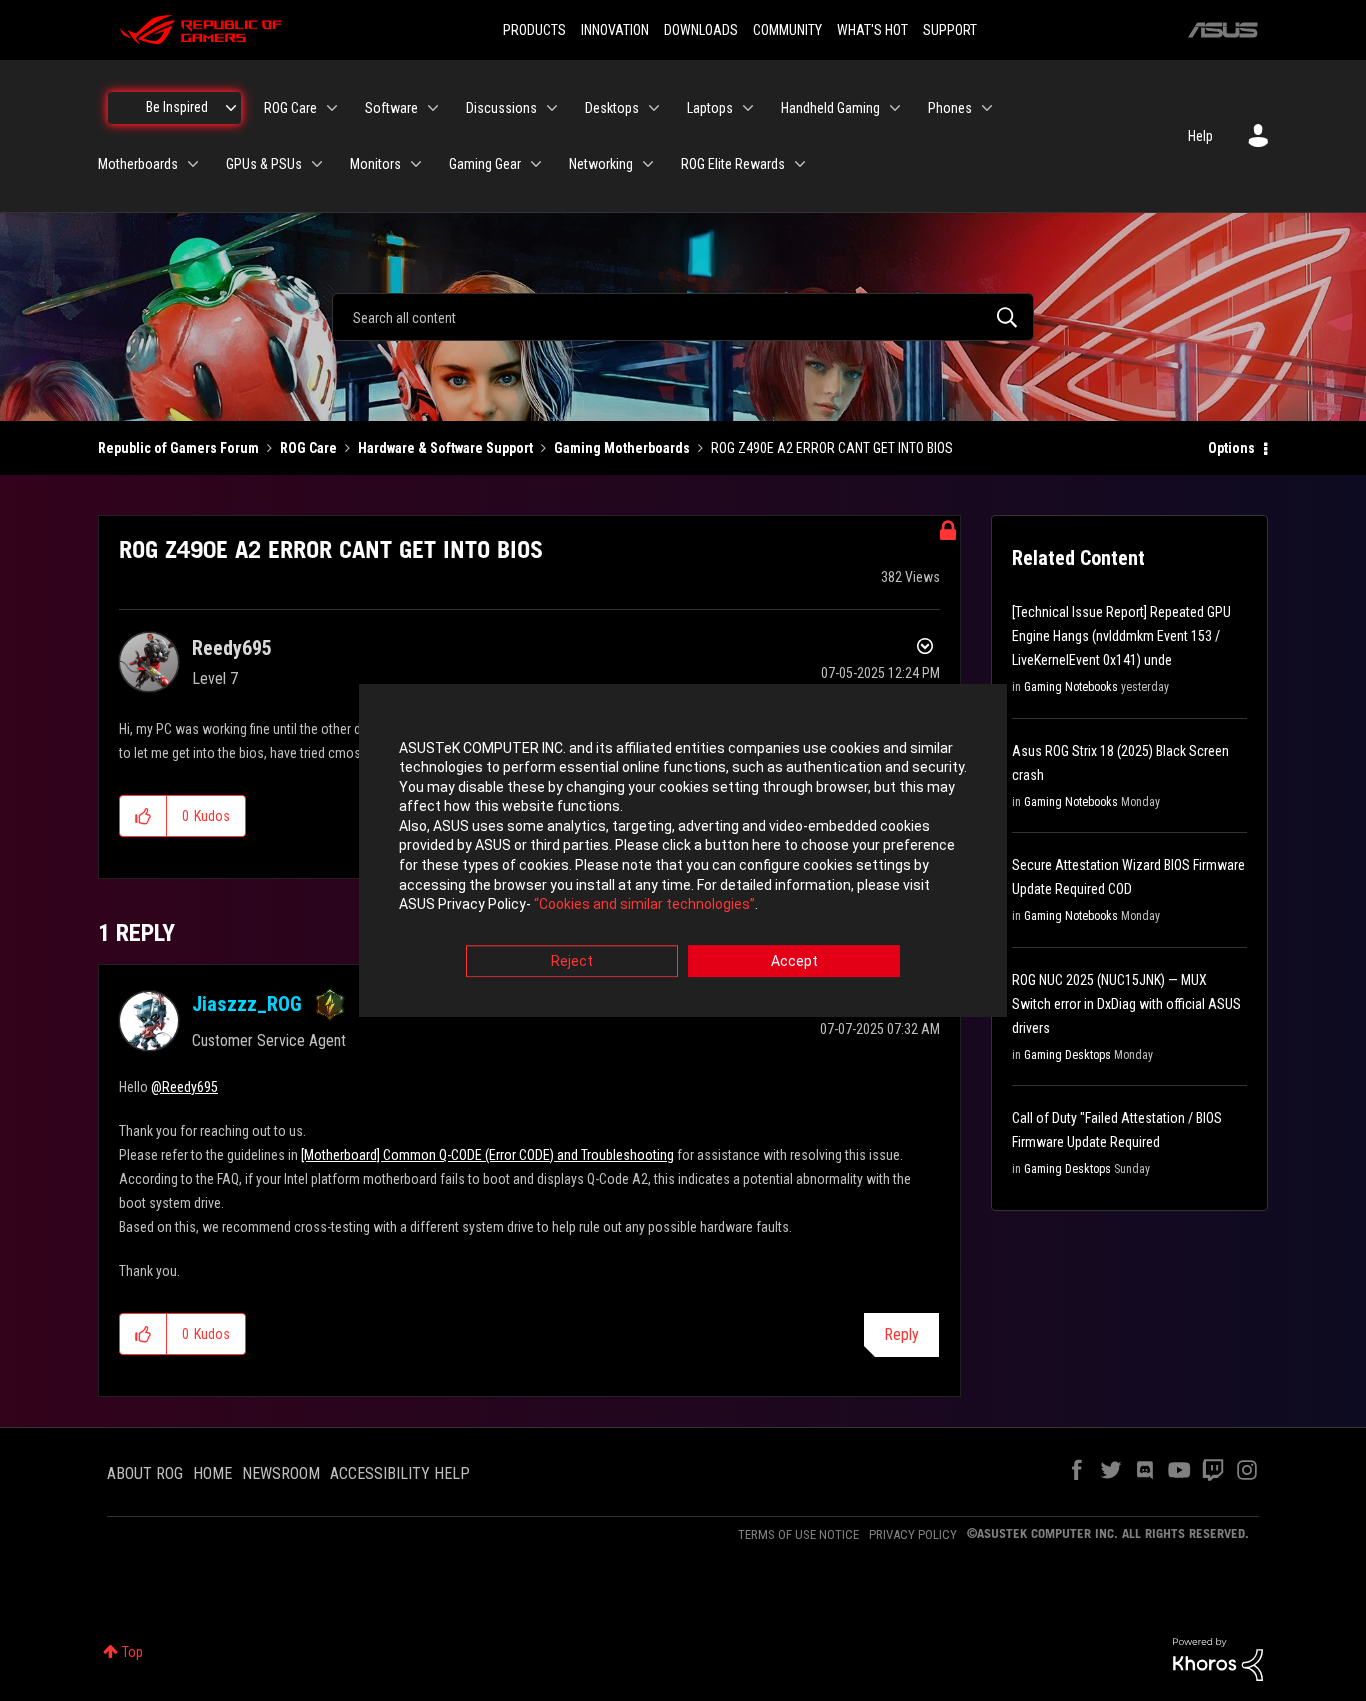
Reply (901, 1334)
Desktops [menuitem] (612, 108)
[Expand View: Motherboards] (193, 164)
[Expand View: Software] (433, 108)
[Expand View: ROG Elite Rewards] (800, 164)
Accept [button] (794, 961)
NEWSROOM (281, 1473)
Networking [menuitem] (601, 164)
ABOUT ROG (145, 1473)
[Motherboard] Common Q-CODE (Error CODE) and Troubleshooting (487, 1155)
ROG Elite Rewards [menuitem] (733, 164)
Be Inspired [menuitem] (177, 107)
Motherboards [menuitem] (138, 164)
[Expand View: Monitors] (416, 164)
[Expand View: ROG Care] (332, 108)
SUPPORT (950, 30)
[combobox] (683, 317)
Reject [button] (572, 961)
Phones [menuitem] (950, 108)
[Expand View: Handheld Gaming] (895, 108)
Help (1200, 136)
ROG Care (308, 448)
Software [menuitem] (391, 108)
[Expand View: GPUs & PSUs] (317, 164)
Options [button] (1231, 448)
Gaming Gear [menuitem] (485, 164)
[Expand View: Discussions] (552, 108)
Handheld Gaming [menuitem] (830, 108)
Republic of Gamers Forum (178, 448)
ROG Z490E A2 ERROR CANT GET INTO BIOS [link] (832, 448)
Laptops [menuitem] (710, 108)
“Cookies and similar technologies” (644, 905)
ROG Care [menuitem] (290, 108)
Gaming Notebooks (1071, 687)
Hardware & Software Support (445, 448)
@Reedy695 (184, 1087)
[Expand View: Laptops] (748, 108)
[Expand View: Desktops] (654, 108)
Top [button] (132, 1652)
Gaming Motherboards (622, 448)
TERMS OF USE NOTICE (798, 1534)
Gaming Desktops (1067, 1055)
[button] (143, 816)
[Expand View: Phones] (987, 108)
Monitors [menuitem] (375, 164)
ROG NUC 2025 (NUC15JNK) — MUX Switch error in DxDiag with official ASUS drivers (1126, 1004)
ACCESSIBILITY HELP (400, 1473)
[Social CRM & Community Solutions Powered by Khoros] (1218, 1658)
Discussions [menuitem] (501, 108)
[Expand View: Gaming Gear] (536, 164)
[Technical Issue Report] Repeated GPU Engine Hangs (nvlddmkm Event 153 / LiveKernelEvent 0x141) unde (1121, 636)
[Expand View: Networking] (648, 164)
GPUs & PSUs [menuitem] (264, 164)
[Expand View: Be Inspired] (231, 108)
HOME (212, 1473)
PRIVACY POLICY (913, 1534)
